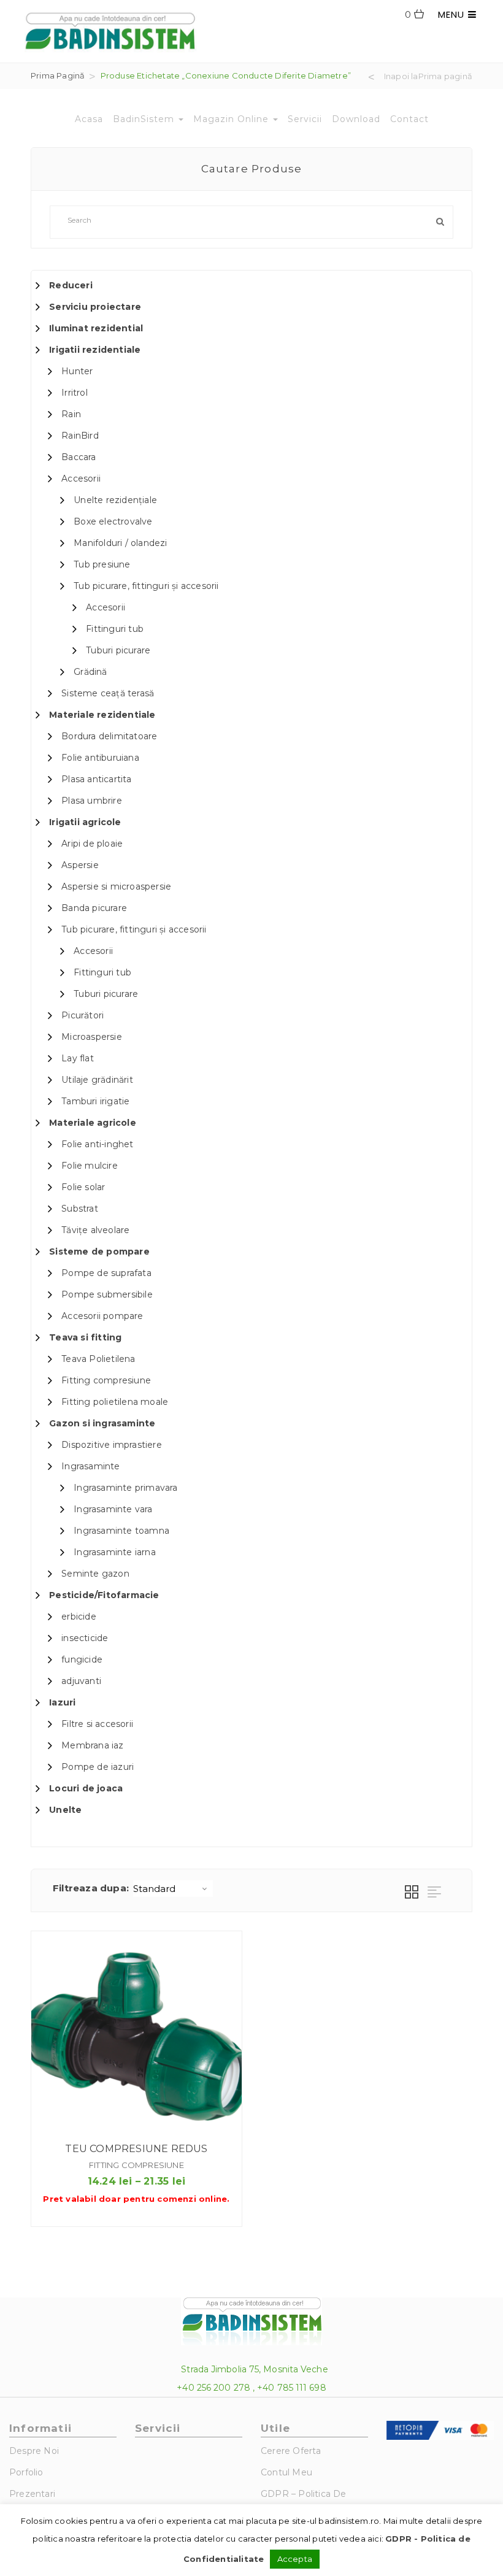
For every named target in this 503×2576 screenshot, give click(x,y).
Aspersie (80, 865)
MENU (453, 14)
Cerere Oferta (291, 2451)
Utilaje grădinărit (97, 1080)
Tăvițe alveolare (95, 1230)
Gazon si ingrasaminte (102, 1423)
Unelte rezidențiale (115, 500)
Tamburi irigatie (95, 1101)
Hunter (77, 371)
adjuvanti (81, 1681)
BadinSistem (145, 119)
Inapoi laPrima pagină (428, 77)
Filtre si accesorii (97, 1724)
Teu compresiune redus (136, 2149)
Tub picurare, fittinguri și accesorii (146, 586)
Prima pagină (58, 75)
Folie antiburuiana (100, 758)
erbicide (79, 1617)
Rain (71, 414)
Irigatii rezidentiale (95, 350)
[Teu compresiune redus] (136, 2036)
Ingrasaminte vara (113, 1509)
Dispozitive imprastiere (112, 1445)
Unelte (65, 1810)
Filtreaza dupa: (91, 1888)
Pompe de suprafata (106, 1273)
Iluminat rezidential (96, 328)
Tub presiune (102, 564)
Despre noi (34, 2451)
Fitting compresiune (106, 1380)
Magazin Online (232, 119)
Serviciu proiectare (95, 307)
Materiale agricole (93, 1123)
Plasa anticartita (96, 779)
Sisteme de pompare (99, 1251)
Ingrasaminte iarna (115, 1552)
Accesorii (81, 479)
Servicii (305, 119)
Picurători (83, 1015)
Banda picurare (94, 908)
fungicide (82, 1659)
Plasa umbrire (92, 801)
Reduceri (71, 285)
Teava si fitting (85, 1337)
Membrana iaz (92, 1745)
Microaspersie (92, 1037)
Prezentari (32, 2494)
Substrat (80, 1209)
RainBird (80, 436)
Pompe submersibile (107, 1294)
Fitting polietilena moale (115, 1402)
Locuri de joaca (86, 1788)
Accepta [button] (295, 2559)
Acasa (89, 119)
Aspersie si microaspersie (116, 886)
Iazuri (62, 1702)
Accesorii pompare (102, 1316)
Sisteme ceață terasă (108, 693)
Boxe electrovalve (113, 521)
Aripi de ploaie (92, 844)
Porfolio (26, 2472)
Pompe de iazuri (98, 1767)
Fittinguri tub (115, 629)
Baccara (79, 457)
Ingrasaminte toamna (121, 1531)
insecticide (85, 1638)
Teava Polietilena (98, 1359)
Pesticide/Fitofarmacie (104, 1595)
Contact (409, 119)
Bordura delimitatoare (109, 736)
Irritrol (75, 393)
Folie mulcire (90, 1166)
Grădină (90, 672)
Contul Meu (286, 2472)
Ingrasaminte (90, 1466)
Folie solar (83, 1187)
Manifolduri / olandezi (120, 543)
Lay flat (78, 1058)
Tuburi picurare (118, 650)
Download (356, 119)
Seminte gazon (95, 1574)
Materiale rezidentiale (102, 715)
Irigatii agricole (85, 822)
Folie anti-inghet (97, 1144)
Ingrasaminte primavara (125, 1488)
